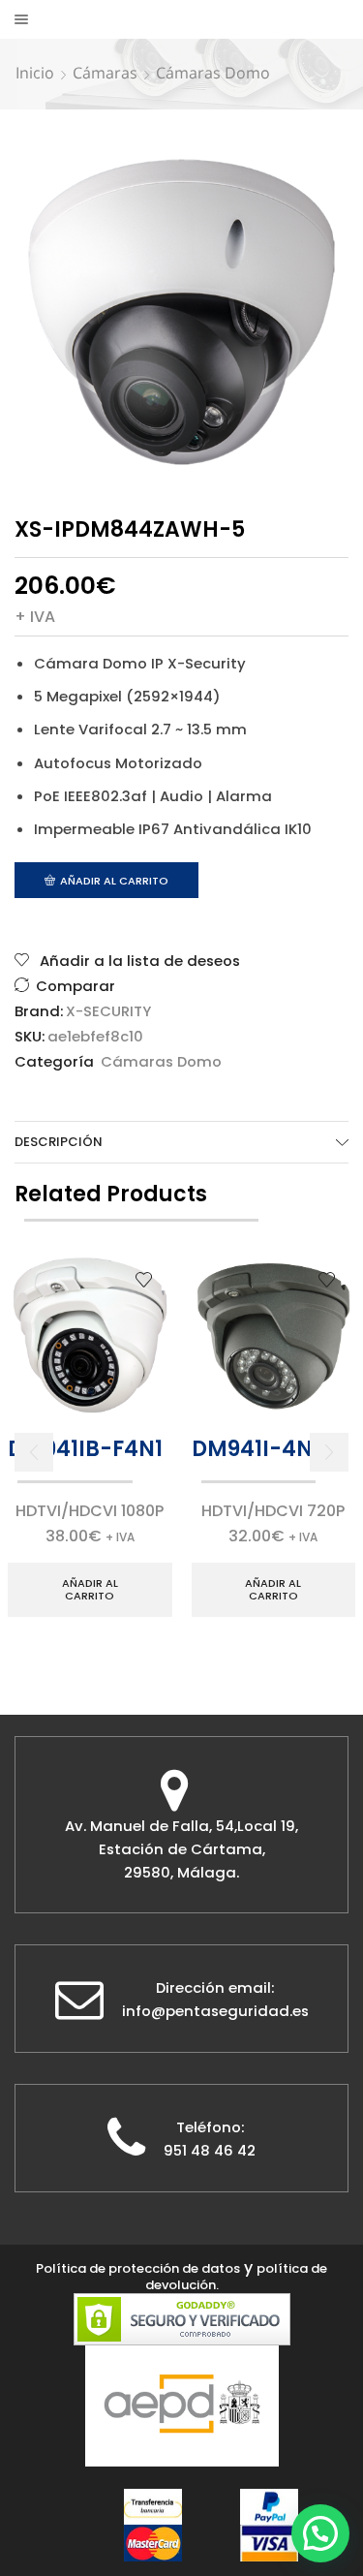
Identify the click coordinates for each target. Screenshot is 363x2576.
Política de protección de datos (138, 2268)
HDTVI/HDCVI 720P (273, 1511)
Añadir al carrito (114, 881)
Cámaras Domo (213, 73)
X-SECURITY (108, 1011)
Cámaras (105, 73)
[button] (34, 1452)
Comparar (76, 986)
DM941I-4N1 (256, 1449)
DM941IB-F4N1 (85, 1449)
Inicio (35, 73)
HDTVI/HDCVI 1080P (90, 1511)
